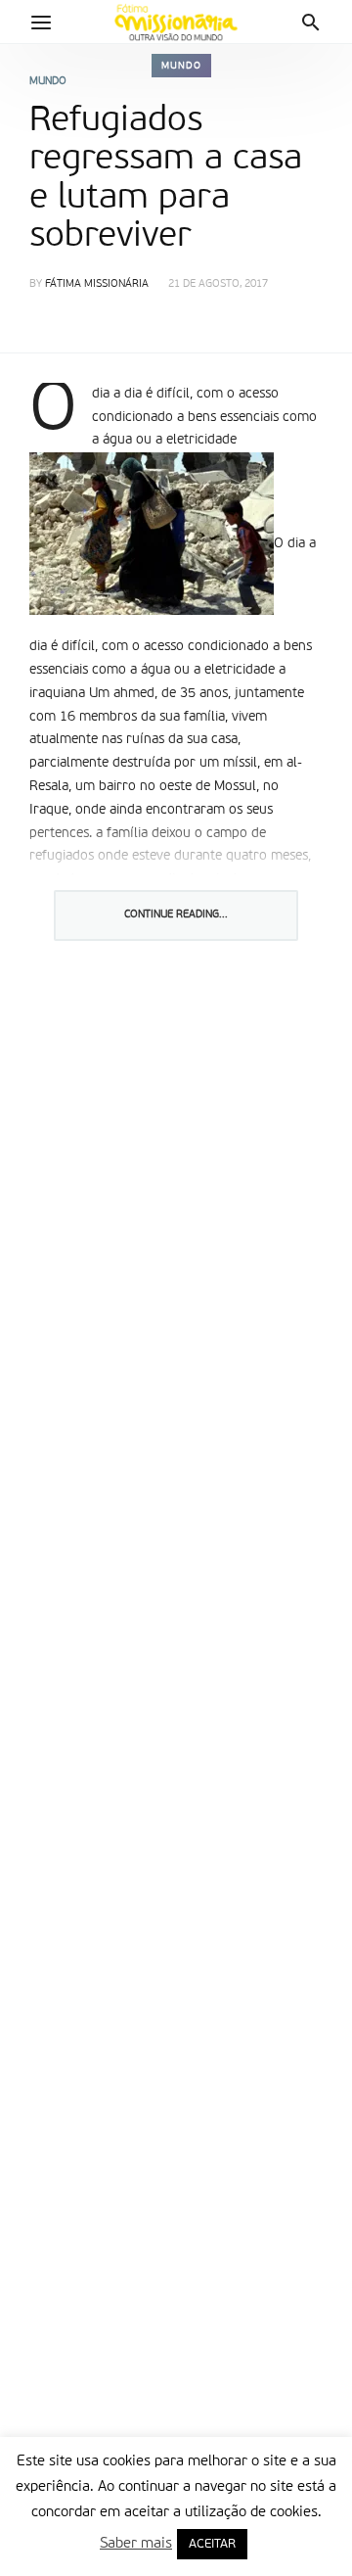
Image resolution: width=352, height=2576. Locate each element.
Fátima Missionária (97, 284)
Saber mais (136, 2543)
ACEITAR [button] (212, 2544)
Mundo (181, 66)
